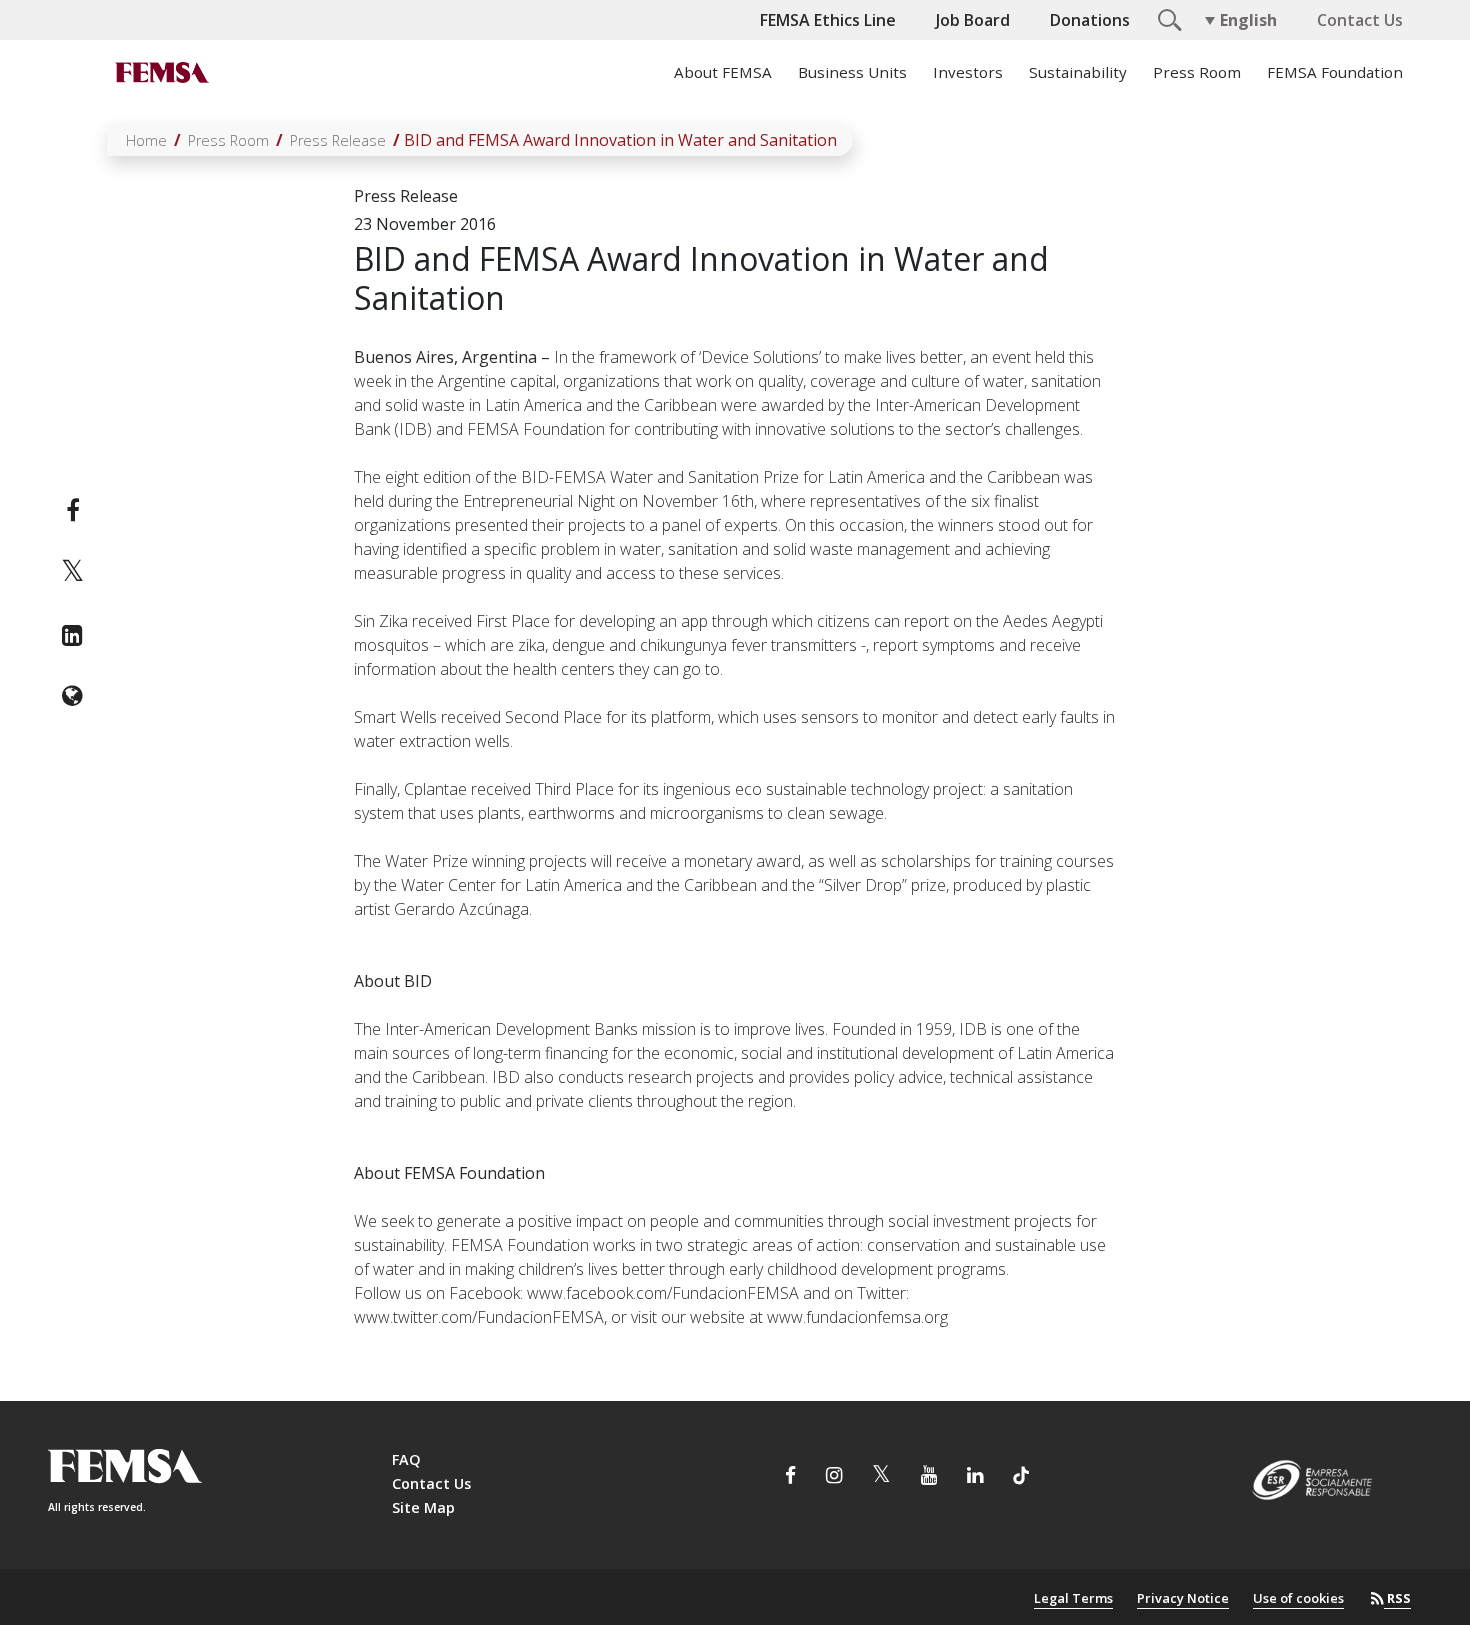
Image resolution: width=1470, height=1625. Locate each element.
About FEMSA (723, 72)
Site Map (423, 1507)
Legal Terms (1073, 1598)
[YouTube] (929, 1477)
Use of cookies (1298, 1598)
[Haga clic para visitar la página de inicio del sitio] (160, 72)
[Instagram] (834, 1477)
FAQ (406, 1459)
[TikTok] (1021, 1477)
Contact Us (1360, 20)
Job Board (973, 20)
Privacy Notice (1183, 1598)
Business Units (852, 72)
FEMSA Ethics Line (828, 20)
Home (146, 140)
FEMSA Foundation (1335, 72)
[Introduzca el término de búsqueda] (1167, 18)
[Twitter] (72, 572)
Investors (968, 72)
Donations (1090, 20)
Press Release (338, 140)
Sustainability (1078, 72)
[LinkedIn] (72, 635)
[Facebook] (72, 510)
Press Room (1197, 72)
